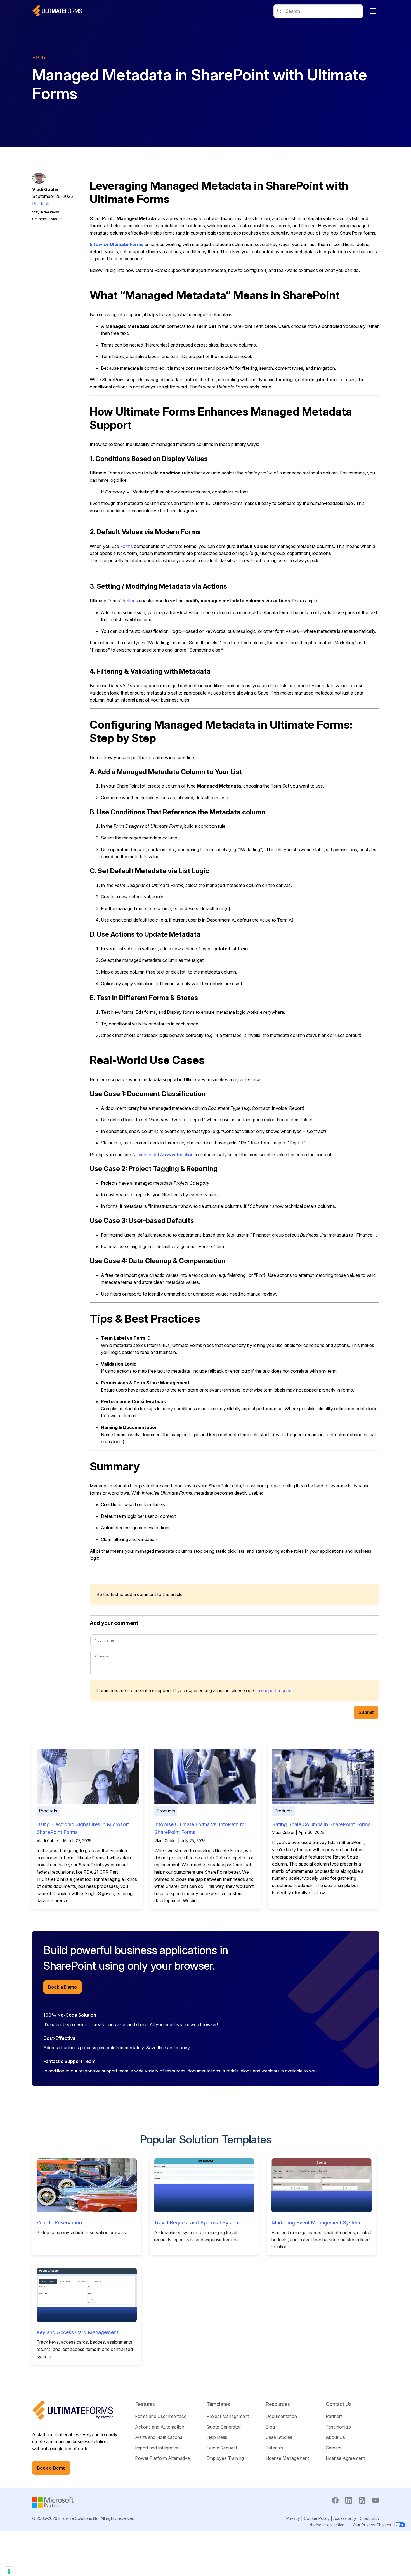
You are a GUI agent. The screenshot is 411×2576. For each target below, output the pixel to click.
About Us (335, 2437)
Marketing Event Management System (316, 2223)
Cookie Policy (317, 2518)
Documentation (281, 2416)
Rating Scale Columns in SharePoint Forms (321, 1824)
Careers (334, 2448)
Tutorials (274, 2448)
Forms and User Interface (161, 2416)
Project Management (228, 2416)
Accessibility (345, 2518)
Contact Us (339, 2404)
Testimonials (338, 2427)
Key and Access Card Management (77, 2332)
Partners (334, 2416)
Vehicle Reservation (59, 2223)
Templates (218, 2404)
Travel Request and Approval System (197, 2223)
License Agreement (345, 2458)
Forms (127, 546)
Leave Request (222, 2448)
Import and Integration (157, 2448)
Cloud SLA (369, 2518)
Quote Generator (224, 2427)
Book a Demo (62, 1987)
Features (145, 2404)
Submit (366, 1712)
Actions (130, 601)
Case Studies (279, 2437)
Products (41, 204)
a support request (275, 1690)
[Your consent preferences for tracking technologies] (9, 2571)
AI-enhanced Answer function (163, 1155)
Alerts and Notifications (159, 2437)
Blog (270, 2427)
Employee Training (225, 2458)
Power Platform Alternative (162, 2458)
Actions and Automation (160, 2427)
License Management (287, 2458)
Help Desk (217, 2437)
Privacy (293, 2518)
